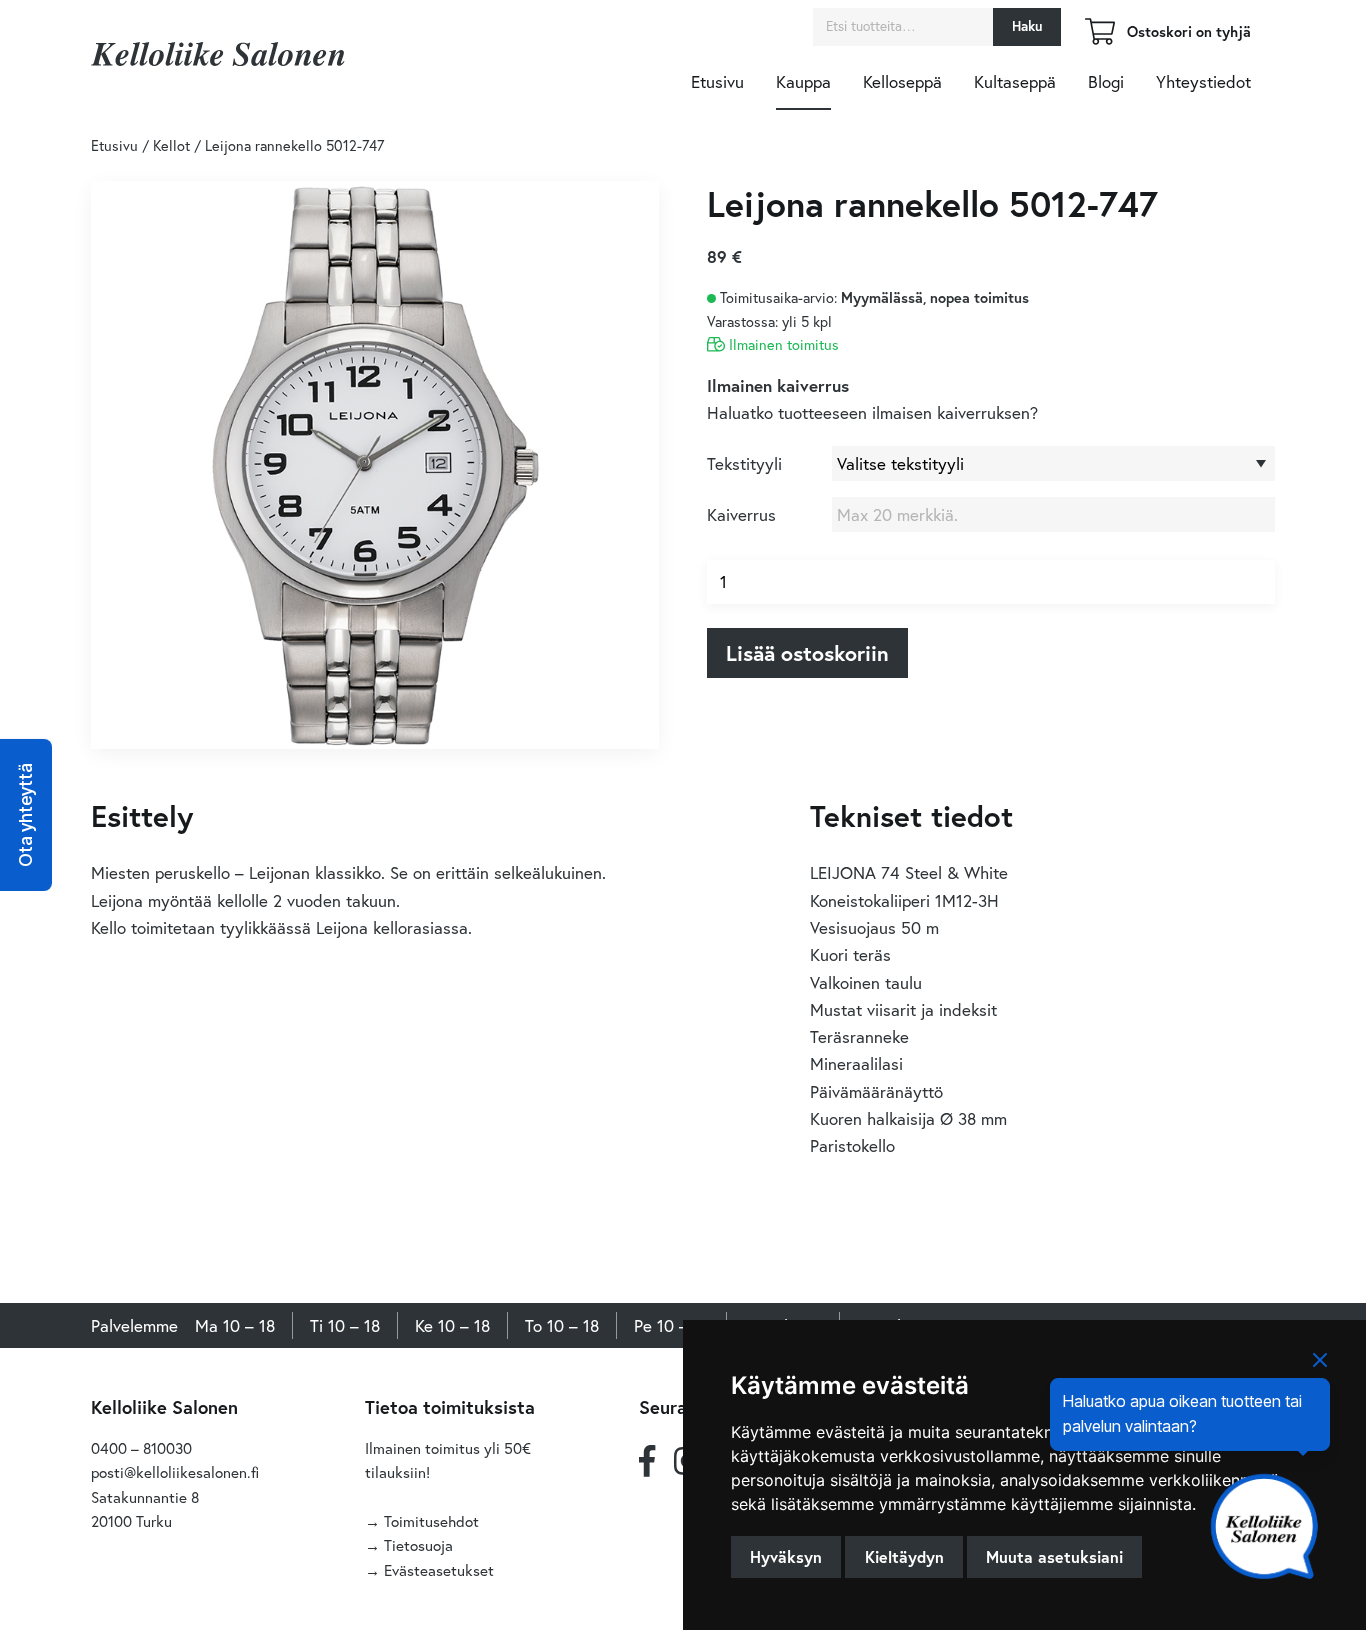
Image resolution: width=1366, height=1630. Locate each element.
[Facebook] (647, 1461)
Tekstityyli (744, 463)
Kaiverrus (741, 514)
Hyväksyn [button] (786, 1556)
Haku (1027, 26)
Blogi (1106, 81)
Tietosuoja (418, 1545)
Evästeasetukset (439, 1570)
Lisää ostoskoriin (807, 653)
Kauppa (803, 81)
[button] (26, 815)
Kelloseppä (902, 81)
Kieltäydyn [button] (904, 1556)
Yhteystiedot (1203, 81)
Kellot (171, 145)
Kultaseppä (1015, 81)
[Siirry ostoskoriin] (1100, 38)
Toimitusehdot (431, 1521)
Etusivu (717, 81)
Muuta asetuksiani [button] (1054, 1556)
